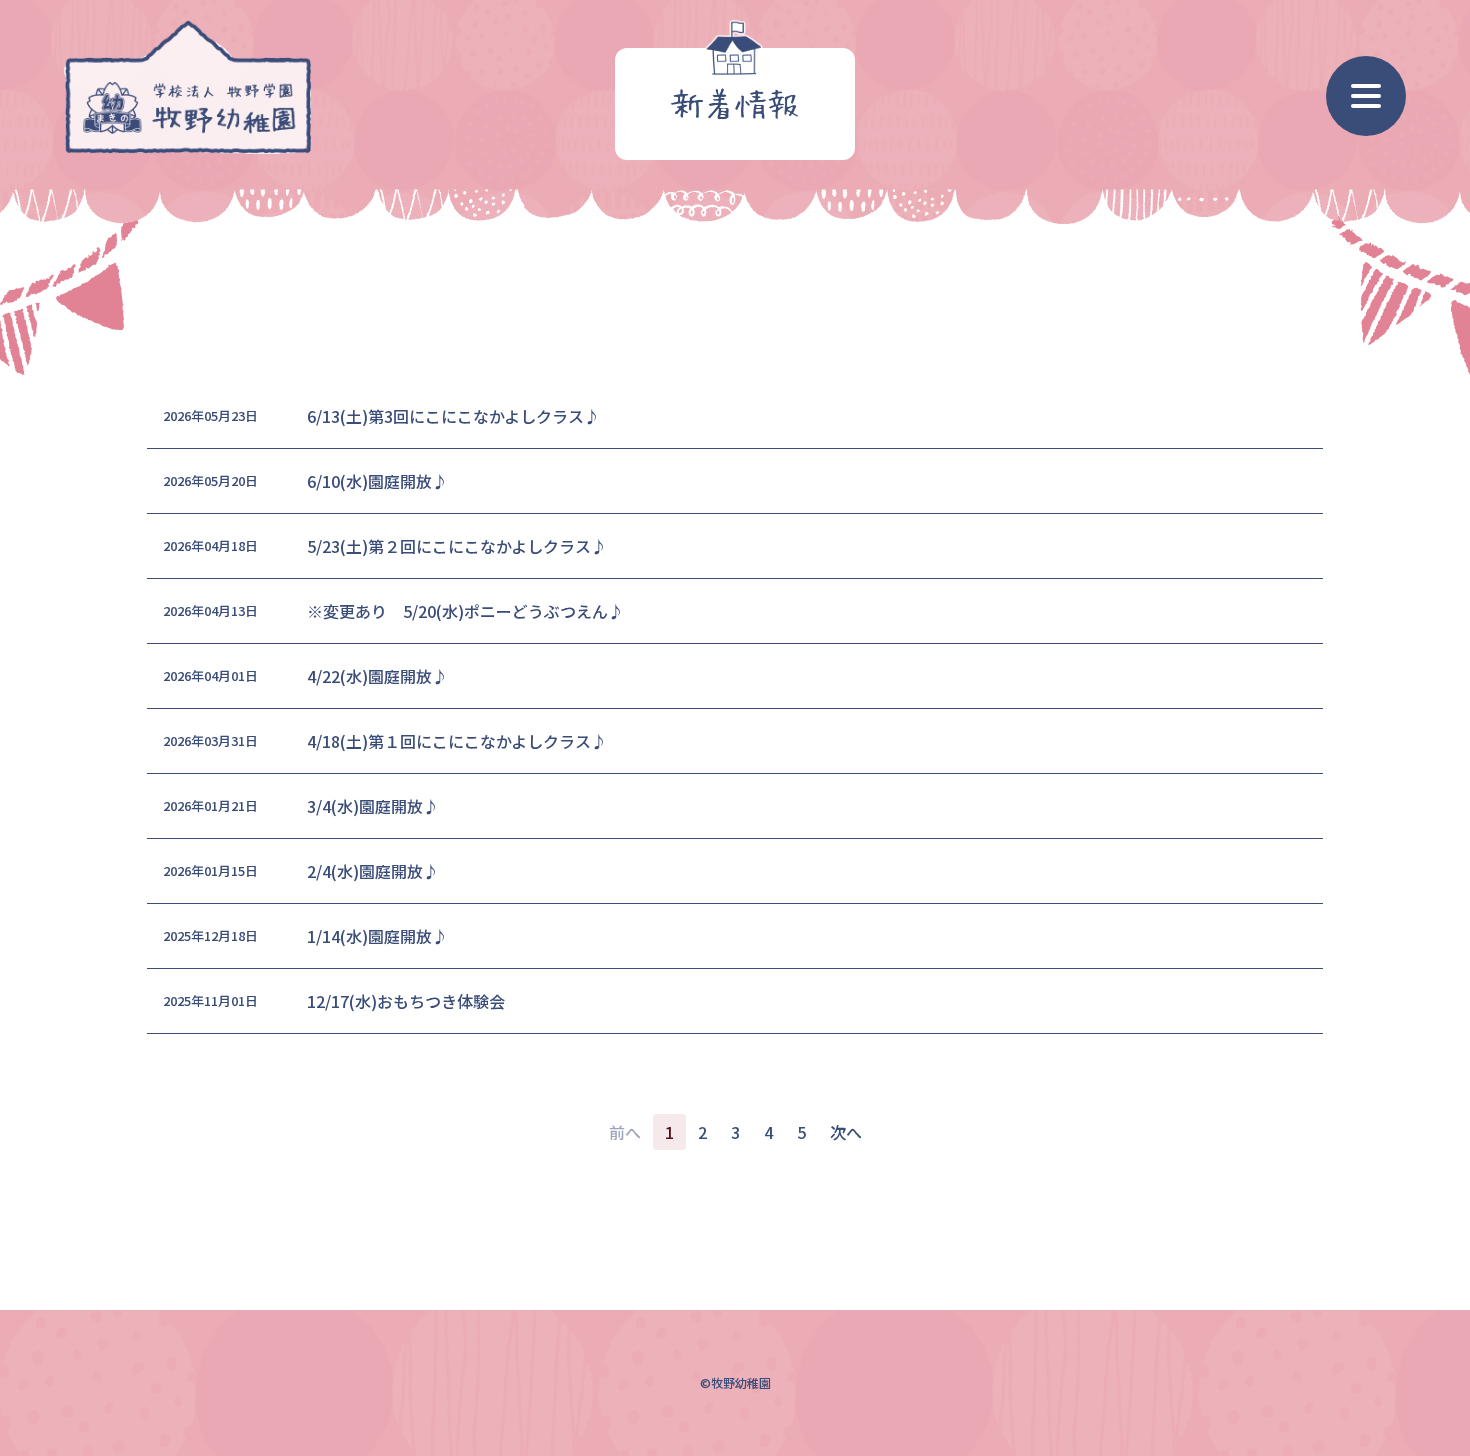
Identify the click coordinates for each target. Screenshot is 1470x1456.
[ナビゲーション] (1366, 96)
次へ (846, 1132)
